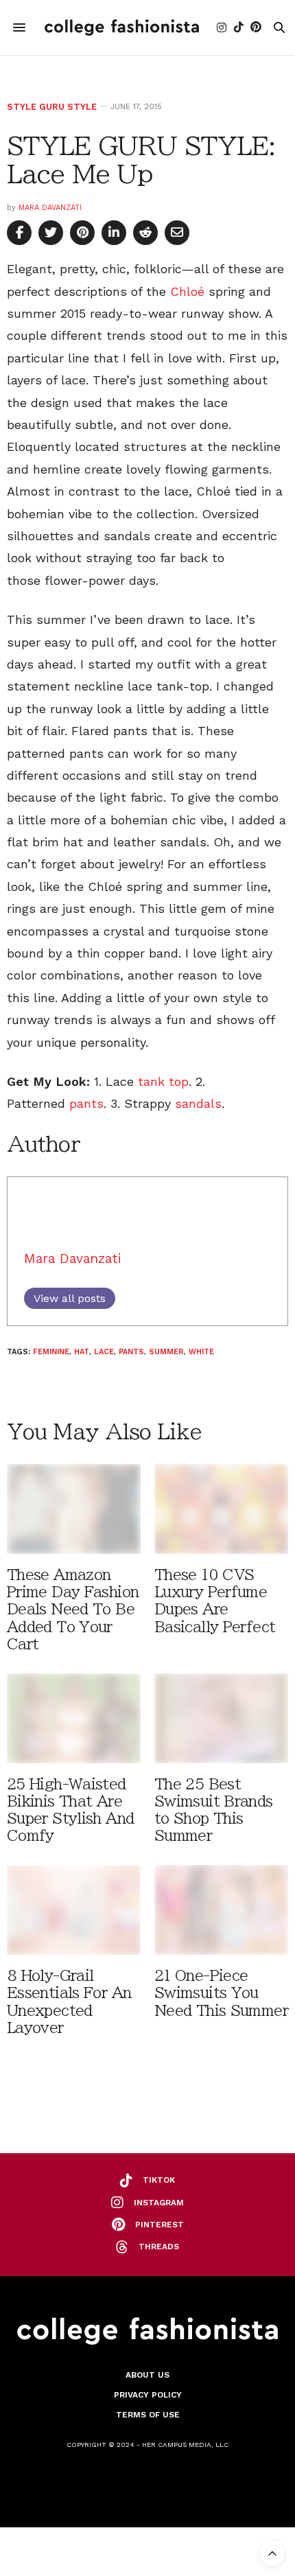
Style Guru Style (52, 107)
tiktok (159, 2180)
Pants (131, 1352)
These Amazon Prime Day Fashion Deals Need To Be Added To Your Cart (73, 1610)
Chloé (187, 291)
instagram (159, 2203)
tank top (163, 1081)
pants (86, 1103)
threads (159, 2247)
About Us (147, 2375)
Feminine (51, 1352)
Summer (166, 1352)
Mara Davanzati (50, 208)
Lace (104, 1352)
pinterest (160, 2225)
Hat (82, 1352)
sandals (198, 1103)
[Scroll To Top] (272, 2553)
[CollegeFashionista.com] (122, 27)
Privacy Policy (148, 2395)
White (201, 1352)
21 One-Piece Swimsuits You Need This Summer (221, 1993)
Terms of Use (148, 2415)
